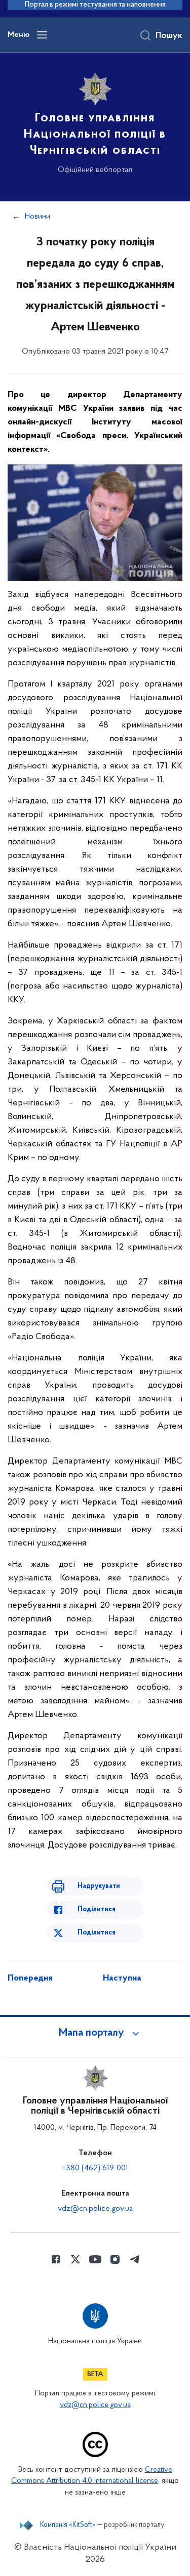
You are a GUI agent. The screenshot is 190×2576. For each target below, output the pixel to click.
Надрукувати (99, 1886)
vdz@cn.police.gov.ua (95, 2209)
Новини (37, 217)
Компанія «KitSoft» (68, 2525)
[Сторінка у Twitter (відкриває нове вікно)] (75, 2259)
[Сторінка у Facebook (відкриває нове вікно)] (56, 2259)
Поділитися (97, 1909)
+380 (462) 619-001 (95, 2168)
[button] (95, 2033)
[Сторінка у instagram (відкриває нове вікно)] (115, 2259)
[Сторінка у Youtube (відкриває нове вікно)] (95, 2259)
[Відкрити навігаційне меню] (42, 35)
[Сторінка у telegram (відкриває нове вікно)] (135, 2259)
